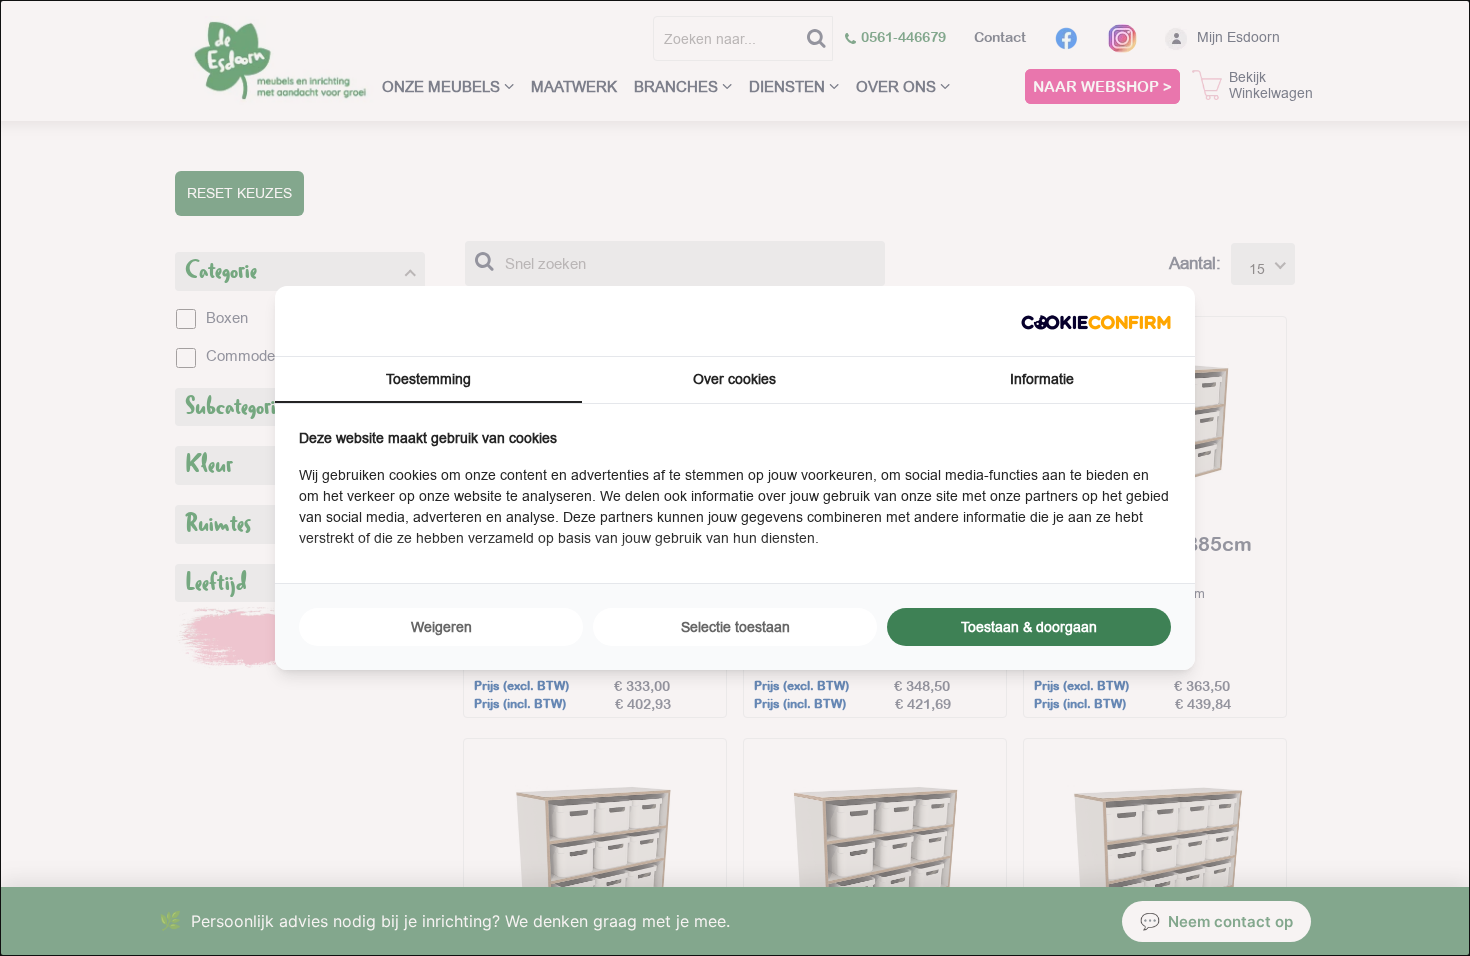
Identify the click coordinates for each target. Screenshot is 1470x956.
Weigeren (441, 627)
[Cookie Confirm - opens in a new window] (1096, 320)
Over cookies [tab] (734, 379)
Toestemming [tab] (428, 379)
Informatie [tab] (1042, 379)
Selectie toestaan (735, 627)
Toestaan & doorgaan (1029, 627)
